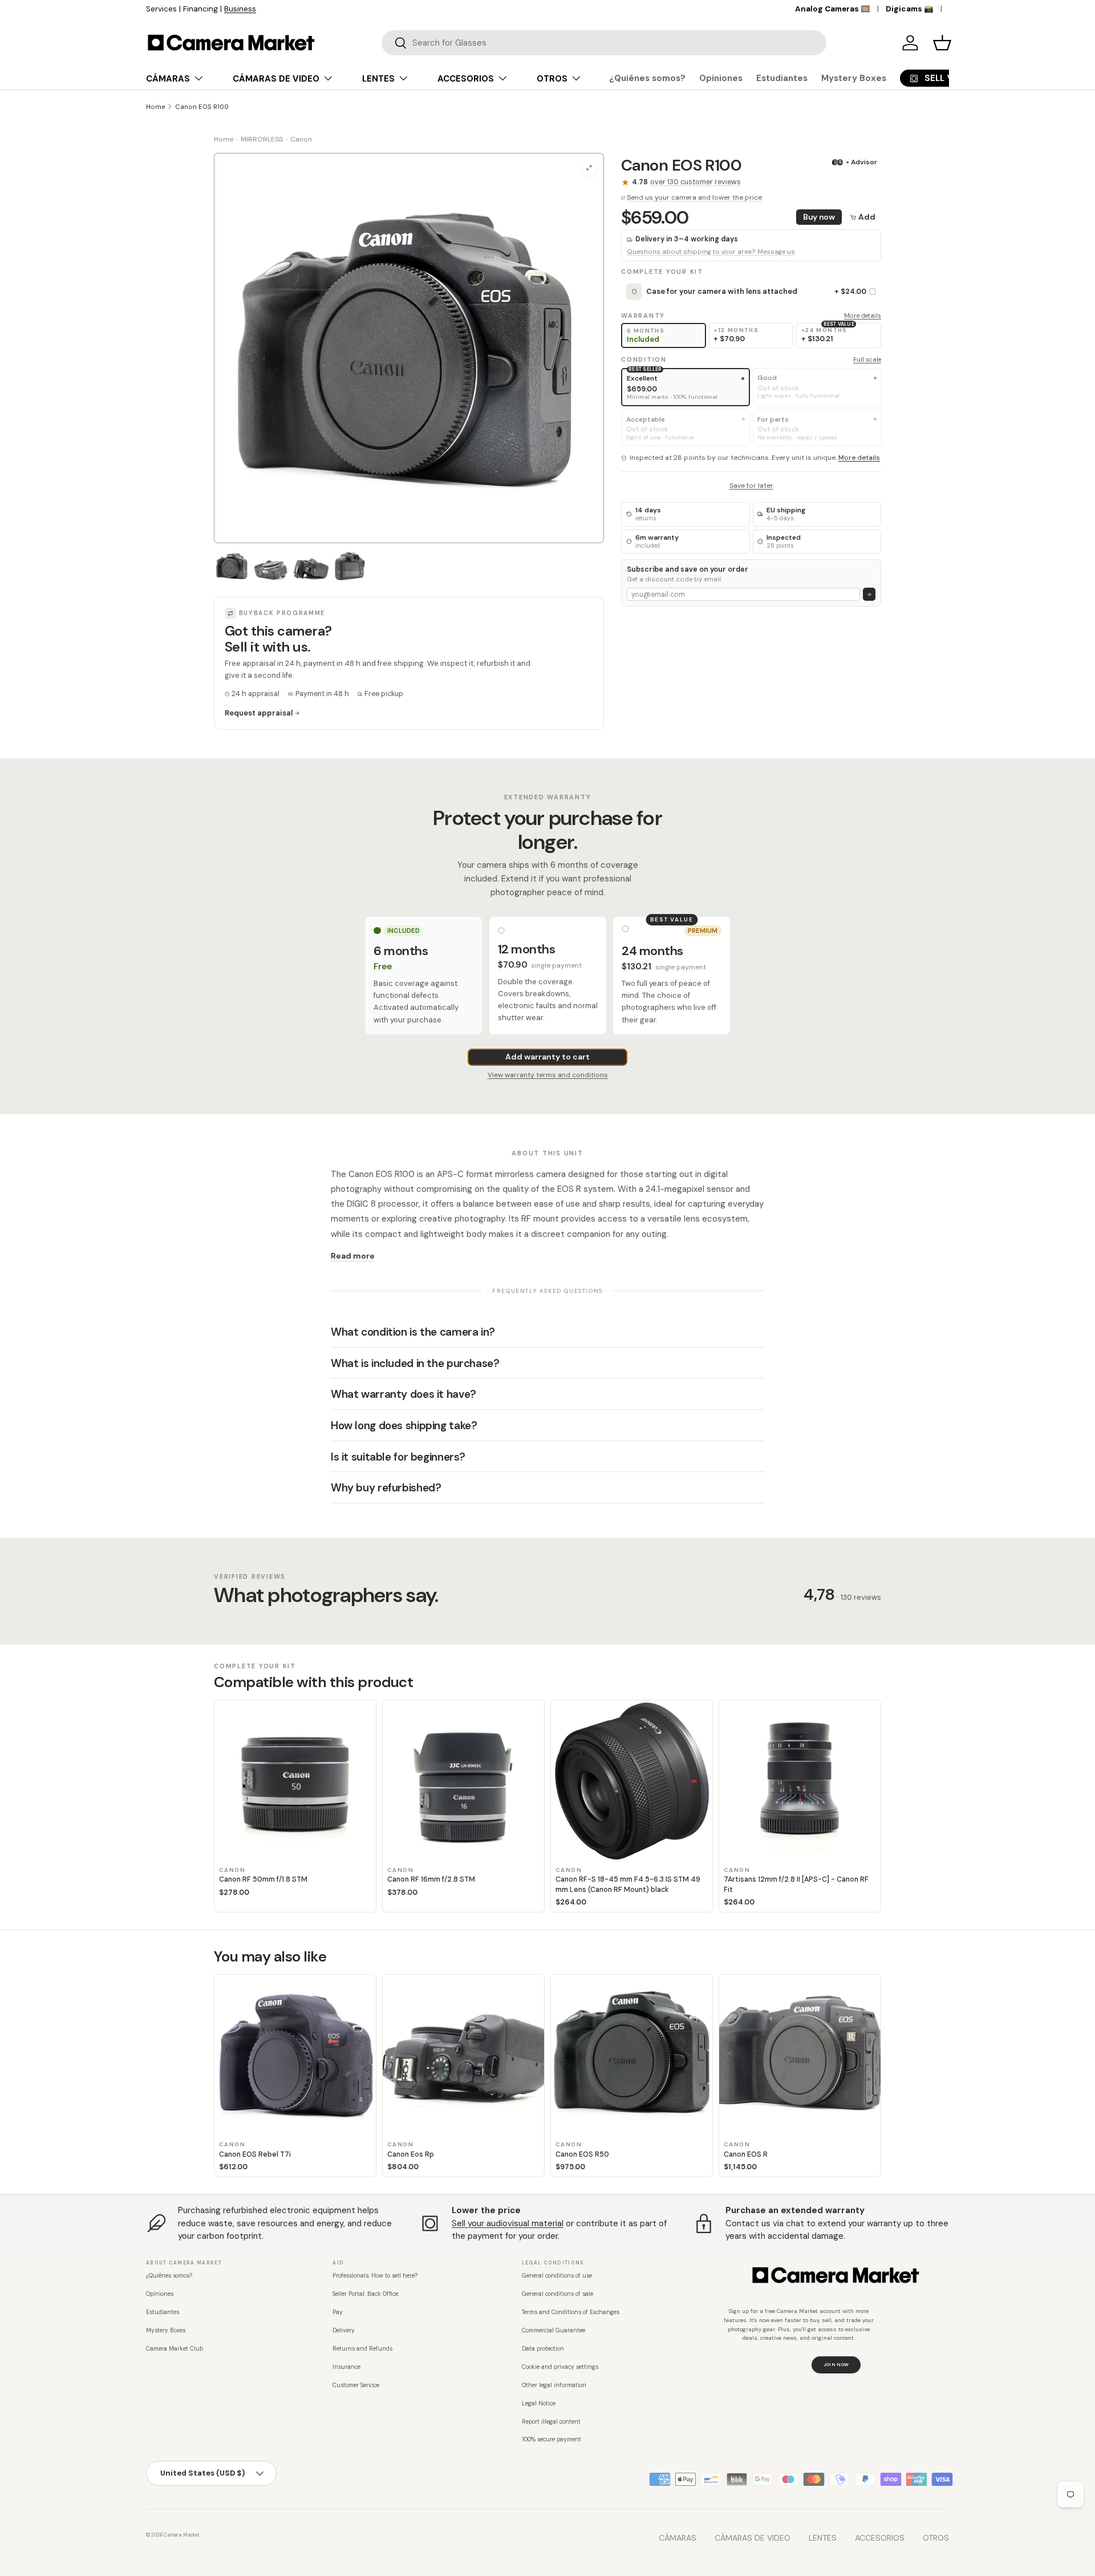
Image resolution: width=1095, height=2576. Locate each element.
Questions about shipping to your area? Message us (711, 252)
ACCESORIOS (466, 79)
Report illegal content (551, 2422)
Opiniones (721, 78)
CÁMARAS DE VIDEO (276, 79)
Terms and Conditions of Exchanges (571, 2312)
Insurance (346, 2367)
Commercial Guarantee (553, 2330)
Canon (301, 139)
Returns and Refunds (362, 2349)
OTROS (552, 79)
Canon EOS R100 (202, 107)
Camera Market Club (175, 2349)
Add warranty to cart (547, 1057)
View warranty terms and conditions (548, 1075)
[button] (942, 43)
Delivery (344, 2330)
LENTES (378, 79)
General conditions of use (557, 2276)
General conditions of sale (557, 2294)
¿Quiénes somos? (647, 78)
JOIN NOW (836, 2364)
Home (155, 107)
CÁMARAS (168, 79)
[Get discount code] (869, 594)
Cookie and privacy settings (560, 2367)
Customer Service (356, 2385)
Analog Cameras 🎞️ (833, 9)
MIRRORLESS (262, 139)
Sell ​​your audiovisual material (508, 2223)
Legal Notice (539, 2403)
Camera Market (182, 2535)
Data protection (543, 2349)
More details (863, 316)
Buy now (819, 217)
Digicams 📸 (910, 9)
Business (308, 9)
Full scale (867, 359)
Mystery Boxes (854, 78)
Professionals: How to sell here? (375, 2276)
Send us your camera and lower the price (694, 197)
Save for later (751, 486)
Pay (338, 2312)
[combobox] (604, 43)
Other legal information (554, 2385)
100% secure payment (551, 2439)
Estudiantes (782, 78)
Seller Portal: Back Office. (366, 2294)
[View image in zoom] (589, 168)
